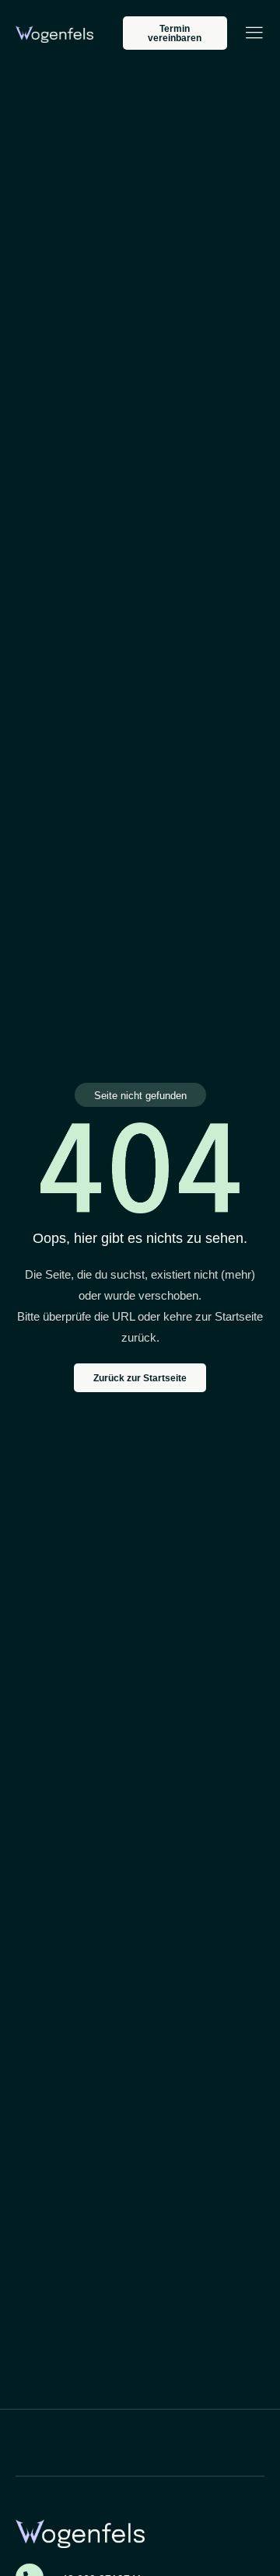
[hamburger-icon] (254, 35)
